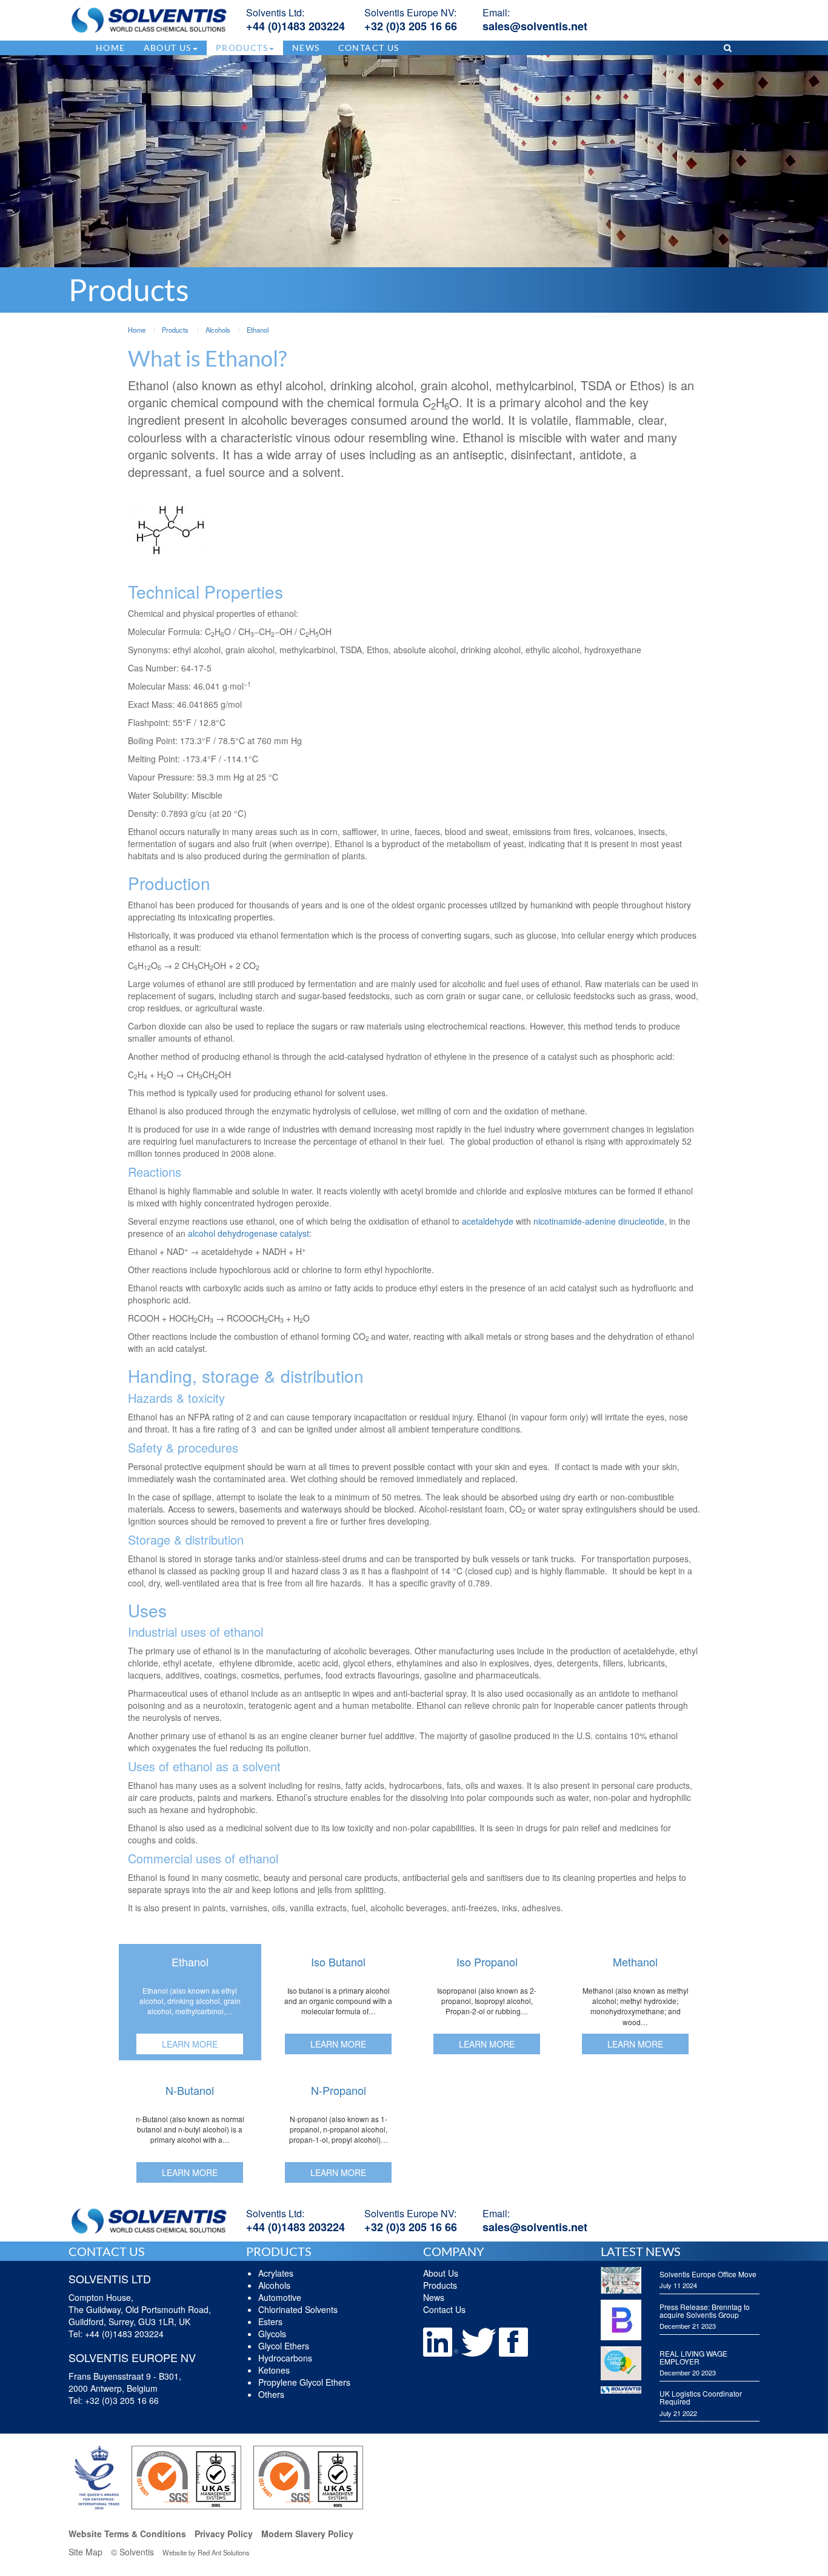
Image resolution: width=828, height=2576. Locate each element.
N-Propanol (339, 2090)
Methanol (635, 1962)
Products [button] (242, 48)
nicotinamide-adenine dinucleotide (599, 1221)
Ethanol (190, 1962)
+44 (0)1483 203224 (295, 26)
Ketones (274, 2370)
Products (440, 2285)
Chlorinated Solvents (298, 2309)
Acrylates (276, 2273)
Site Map (85, 2552)
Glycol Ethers (284, 2346)
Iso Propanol (487, 1962)
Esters (270, 2321)
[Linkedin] (442, 2341)
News (306, 48)
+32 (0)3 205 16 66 (411, 26)
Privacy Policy (224, 2534)
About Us (441, 2273)
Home (111, 48)
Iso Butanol (338, 1962)
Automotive (280, 2297)
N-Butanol (190, 2090)
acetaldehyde (488, 1221)
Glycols (272, 2334)
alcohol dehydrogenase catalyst (249, 1233)
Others (271, 2394)
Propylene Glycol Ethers (304, 2382)
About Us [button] (168, 48)
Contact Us (369, 48)
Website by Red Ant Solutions (206, 2552)
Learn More (190, 2044)
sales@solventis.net (535, 26)
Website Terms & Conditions (127, 2534)
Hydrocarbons (285, 2358)
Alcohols (274, 2285)
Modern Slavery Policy (307, 2534)
